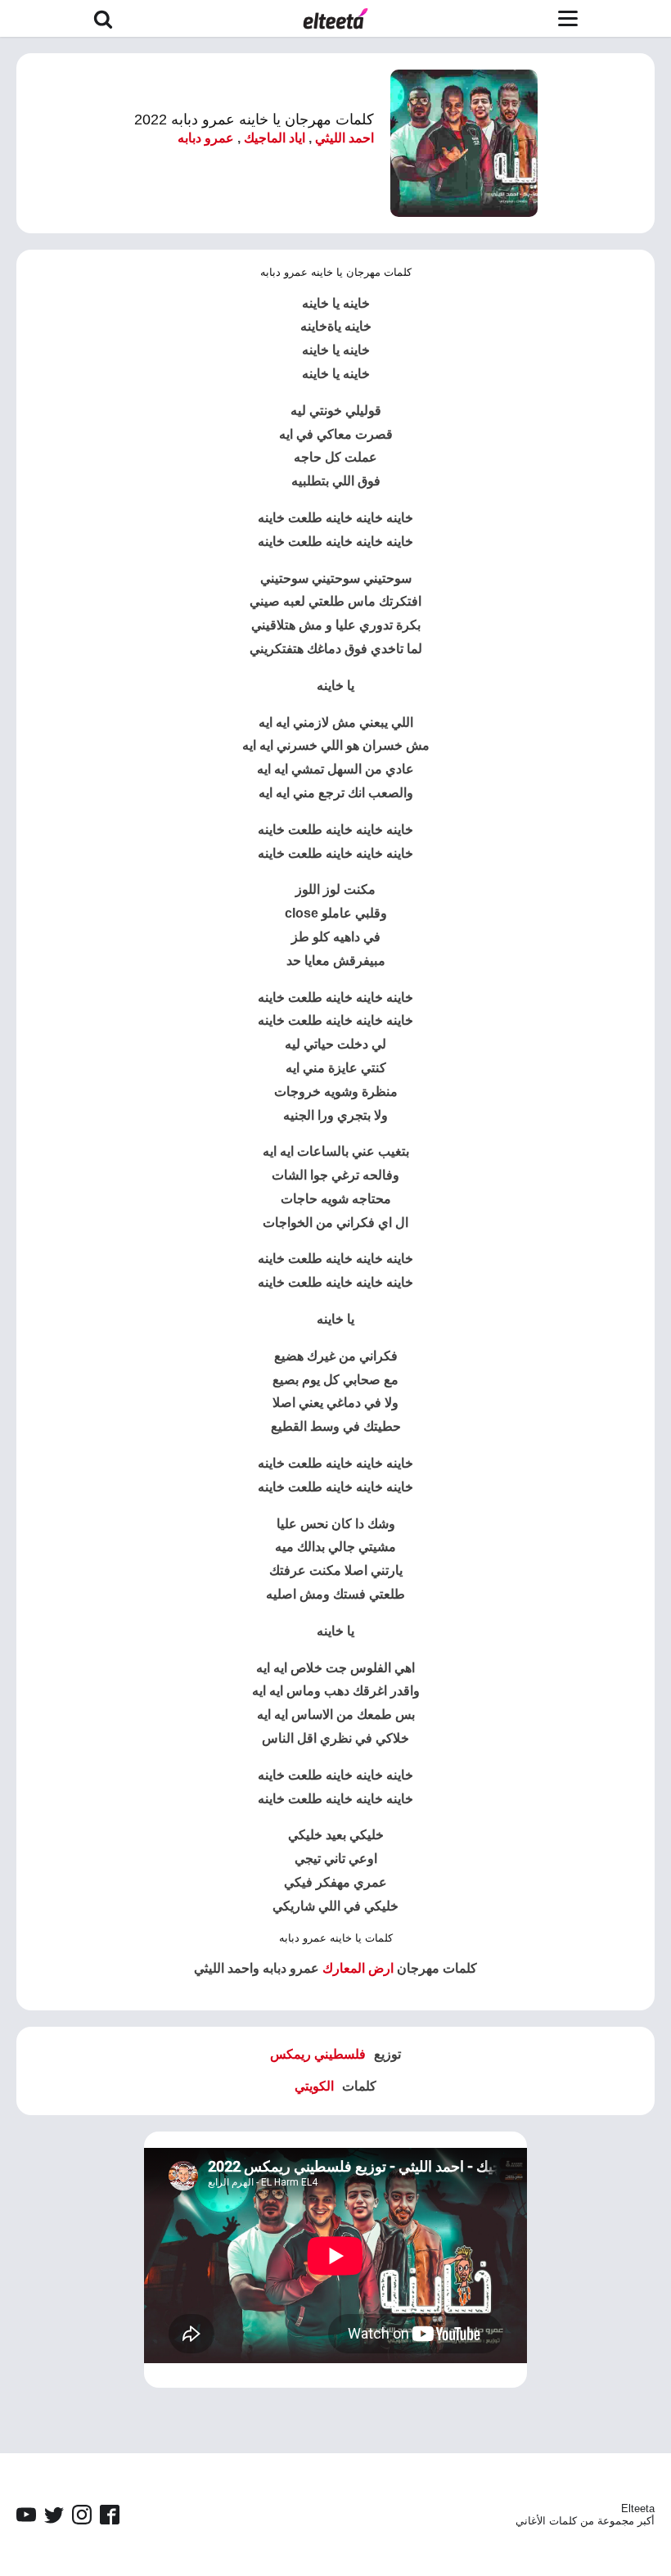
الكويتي (314, 2086)
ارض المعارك (358, 1968)
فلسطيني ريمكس (318, 2054)
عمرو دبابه (206, 138)
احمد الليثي (345, 138)
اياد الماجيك (275, 138)
